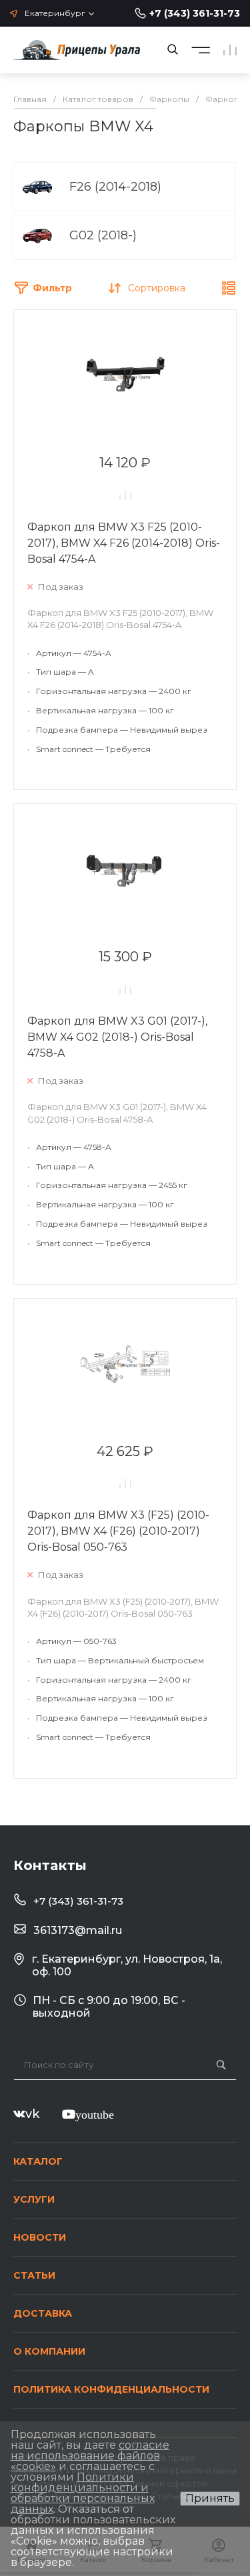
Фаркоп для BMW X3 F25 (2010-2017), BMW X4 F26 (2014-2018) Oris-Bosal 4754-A (124, 543)
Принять (210, 2498)
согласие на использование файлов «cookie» (90, 2456)
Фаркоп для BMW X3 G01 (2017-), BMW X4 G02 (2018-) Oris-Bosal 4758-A (117, 1037)
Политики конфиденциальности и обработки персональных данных (83, 2493)
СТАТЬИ (34, 2275)
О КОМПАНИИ (49, 2351)
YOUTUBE (95, 2114)
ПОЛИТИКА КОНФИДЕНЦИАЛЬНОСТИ (111, 2389)
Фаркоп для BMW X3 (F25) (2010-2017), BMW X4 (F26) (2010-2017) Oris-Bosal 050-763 (118, 1531)
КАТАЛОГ (38, 2161)
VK (32, 2114)
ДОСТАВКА (43, 2313)
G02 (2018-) (103, 235)
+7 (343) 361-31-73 (195, 13)
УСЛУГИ (34, 2199)
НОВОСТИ (40, 2237)
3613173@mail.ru (78, 1930)
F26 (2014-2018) (115, 187)
